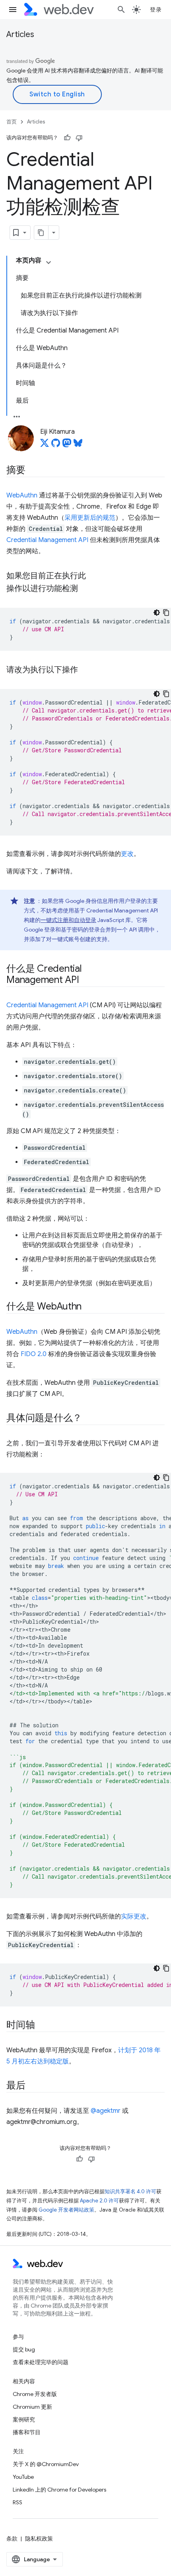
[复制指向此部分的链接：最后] (33, 2086)
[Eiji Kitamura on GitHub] (56, 445)
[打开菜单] (13, 10)
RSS (17, 2502)
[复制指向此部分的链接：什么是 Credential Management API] (86, 981)
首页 (12, 122)
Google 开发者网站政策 (66, 2210)
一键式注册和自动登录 (68, 920)
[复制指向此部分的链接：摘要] (33, 471)
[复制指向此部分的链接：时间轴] (42, 2026)
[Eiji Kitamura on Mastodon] (67, 445)
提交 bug (24, 2349)
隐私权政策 (39, 2539)
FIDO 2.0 (34, 1354)
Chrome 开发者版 (35, 2394)
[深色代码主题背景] (157, 613)
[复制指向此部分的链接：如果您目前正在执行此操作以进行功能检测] (85, 589)
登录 (156, 10)
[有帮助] (67, 138)
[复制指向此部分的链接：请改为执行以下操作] (85, 670)
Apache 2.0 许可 (99, 2201)
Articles (20, 34)
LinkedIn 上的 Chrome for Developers (59, 2490)
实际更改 (134, 1916)
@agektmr (106, 2111)
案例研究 (24, 2419)
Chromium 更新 (32, 2407)
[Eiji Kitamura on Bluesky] (78, 445)
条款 (12, 2539)
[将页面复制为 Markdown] (41, 233)
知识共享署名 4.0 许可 (130, 2191)
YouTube (23, 2477)
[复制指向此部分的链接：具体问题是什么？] (89, 1419)
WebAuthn (22, 495)
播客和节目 (27, 2432)
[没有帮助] (79, 138)
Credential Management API (47, 540)
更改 (127, 854)
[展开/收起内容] (49, 262)
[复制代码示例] (166, 613)
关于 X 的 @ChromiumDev (46, 2464)
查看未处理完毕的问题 (41, 2362)
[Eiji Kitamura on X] (45, 445)
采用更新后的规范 (90, 518)
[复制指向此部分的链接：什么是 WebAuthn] (89, 1307)
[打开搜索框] (121, 10)
